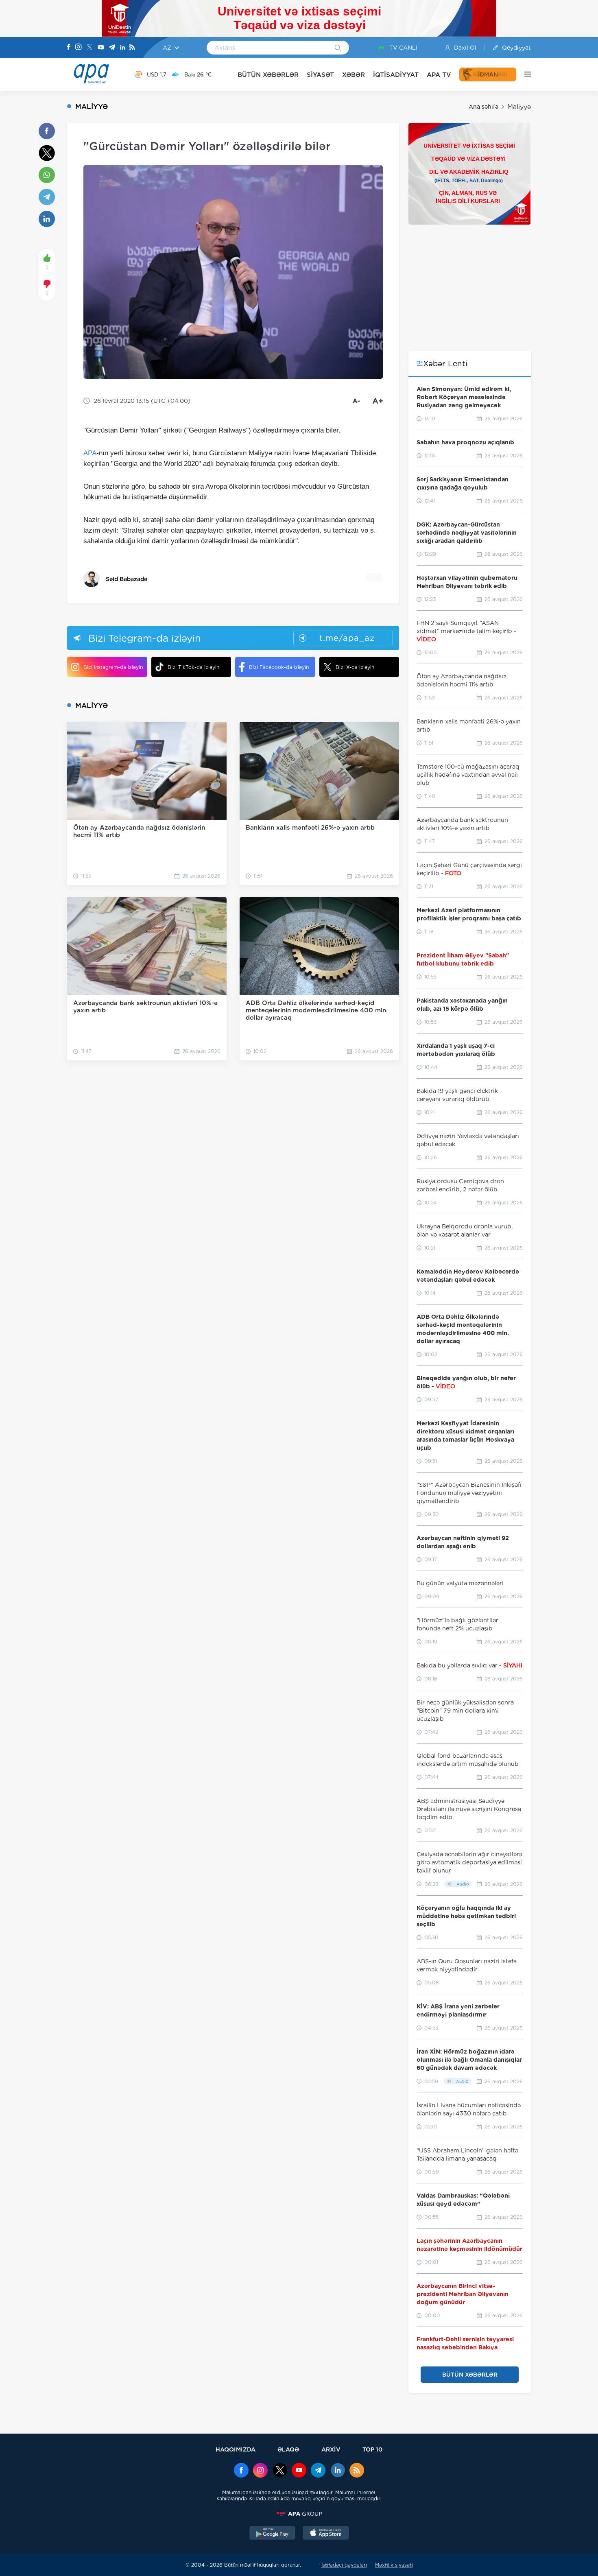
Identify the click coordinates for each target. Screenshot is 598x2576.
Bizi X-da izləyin (355, 667)
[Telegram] (112, 48)
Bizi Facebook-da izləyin (279, 667)
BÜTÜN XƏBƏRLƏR (268, 75)
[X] (89, 48)
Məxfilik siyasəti (394, 2565)
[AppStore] (326, 2534)
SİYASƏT (320, 75)
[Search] (338, 48)
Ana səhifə (483, 107)
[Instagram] (79, 48)
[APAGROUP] (299, 2514)
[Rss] (132, 48)
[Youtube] (101, 48)
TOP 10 (372, 2449)
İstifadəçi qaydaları (344, 2565)
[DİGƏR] (524, 74)
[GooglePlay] (273, 2534)
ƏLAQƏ (288, 2449)
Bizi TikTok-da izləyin (193, 667)
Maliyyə (519, 107)
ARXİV (331, 2449)
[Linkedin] (122, 48)
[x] (280, 2471)
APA (90, 453)
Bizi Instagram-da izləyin (113, 667)
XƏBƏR (354, 75)
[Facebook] (69, 48)
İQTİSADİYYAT (396, 75)
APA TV (439, 75)
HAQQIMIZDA (236, 2449)
